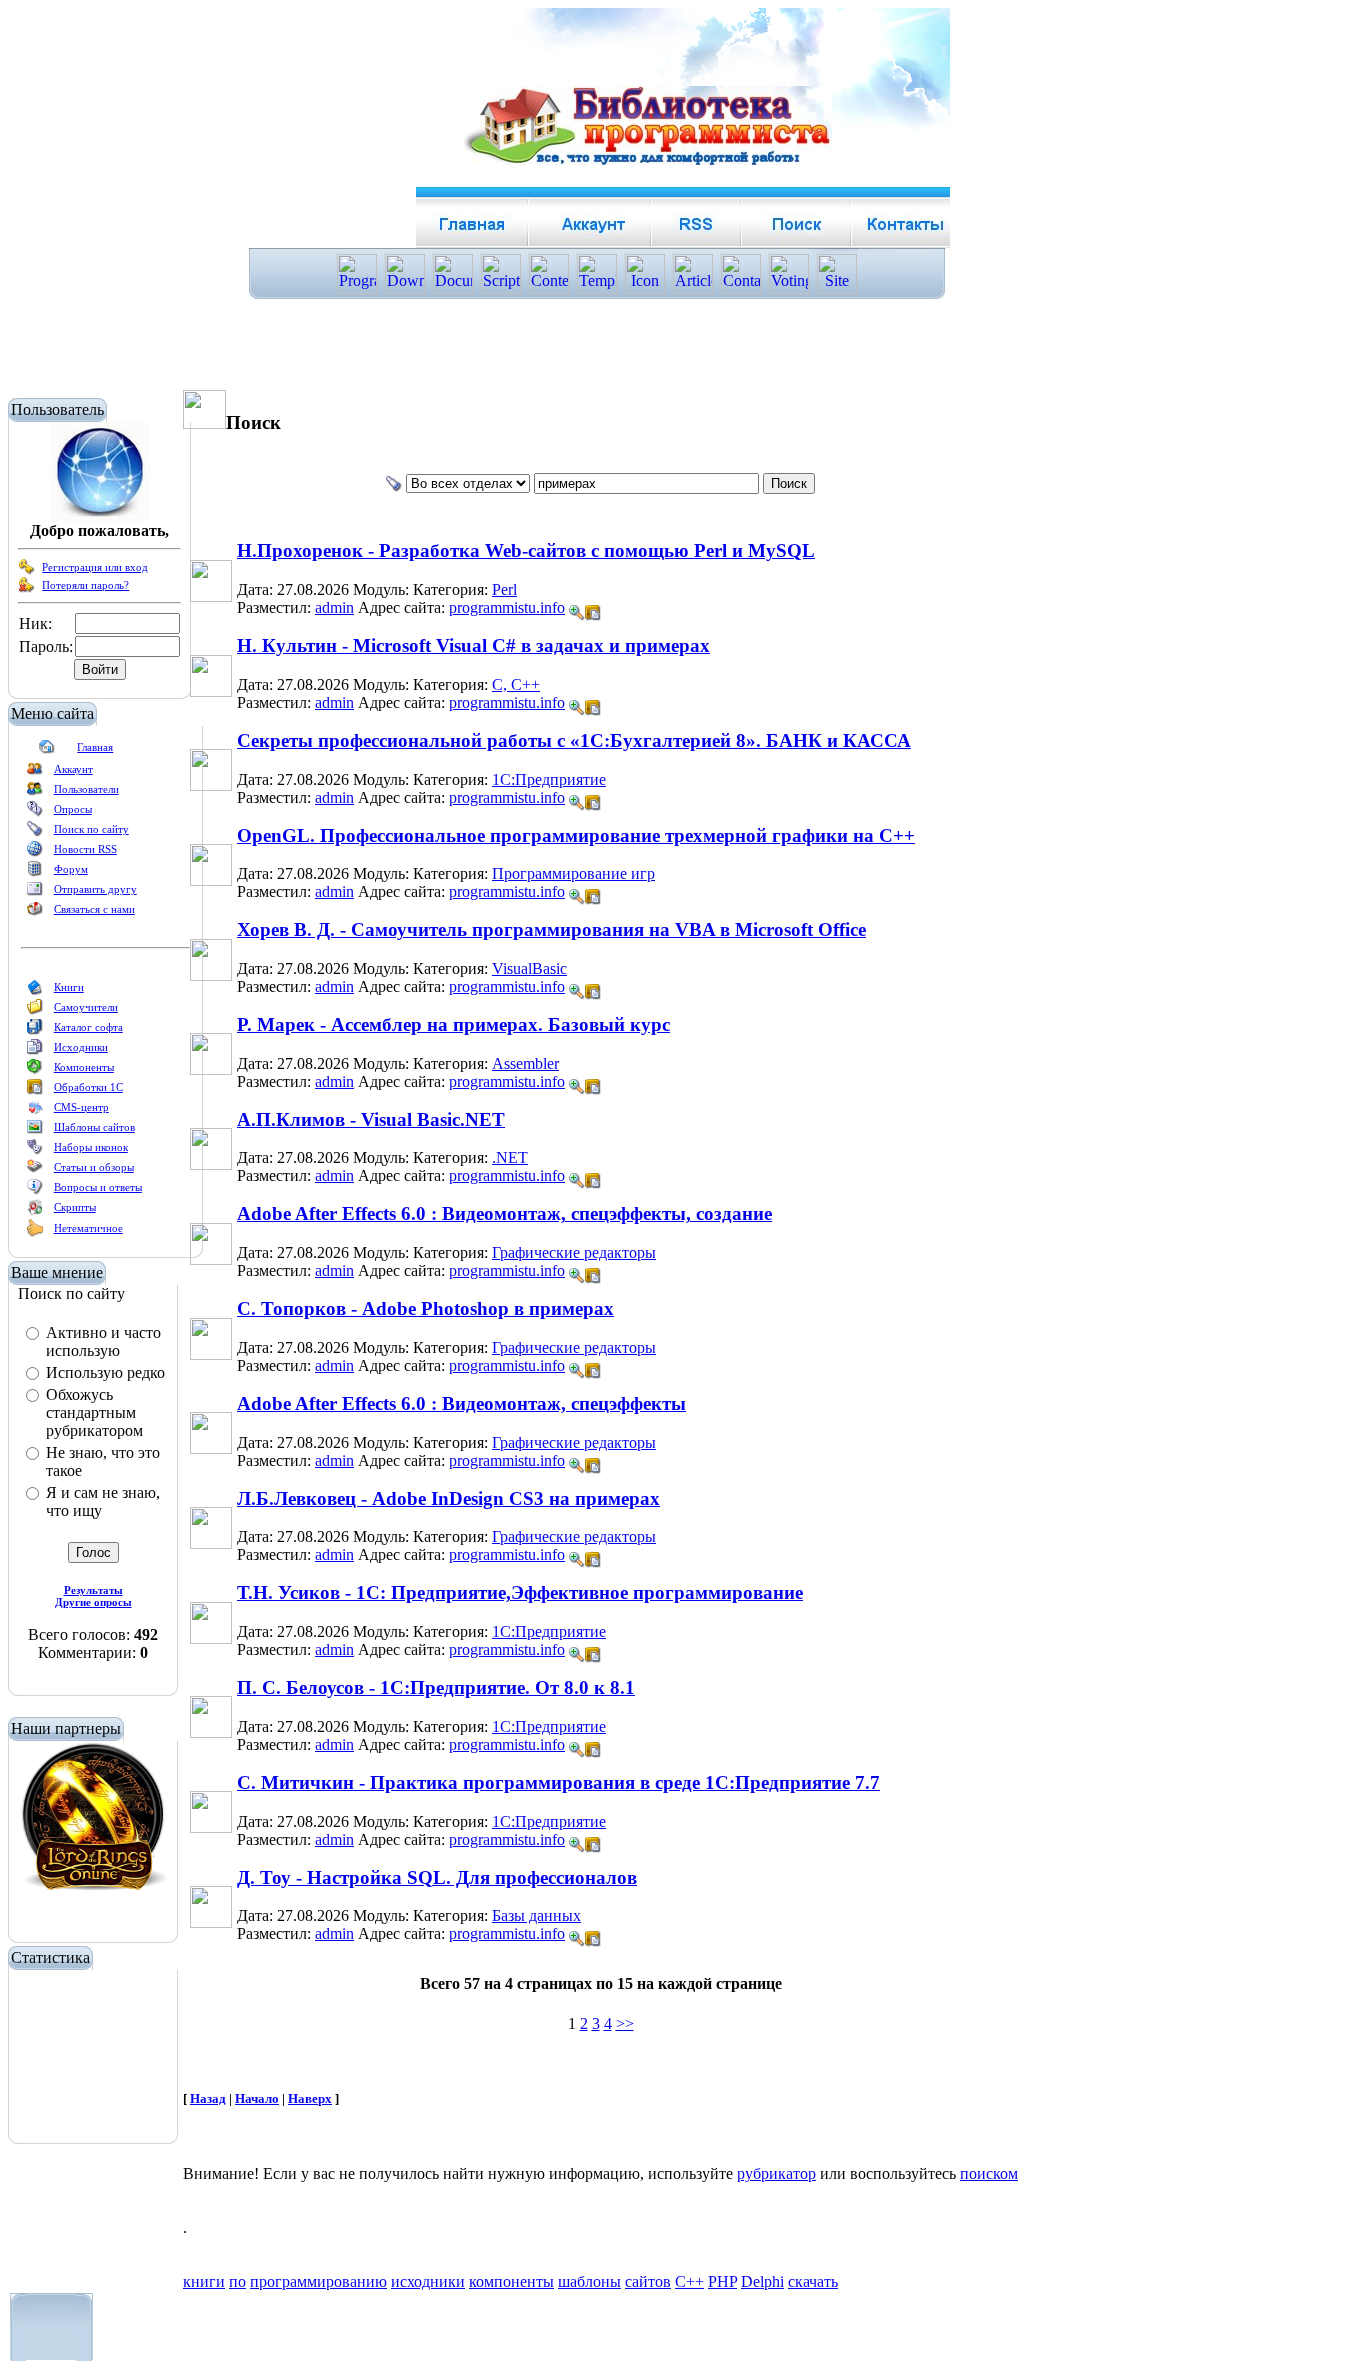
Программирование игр (573, 873)
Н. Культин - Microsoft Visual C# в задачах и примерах (473, 645)
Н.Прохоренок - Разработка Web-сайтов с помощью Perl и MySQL (526, 550)
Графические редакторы (574, 1252)
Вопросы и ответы (98, 1187)
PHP (722, 2281)
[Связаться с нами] (35, 913)
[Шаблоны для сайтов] (35, 1131)
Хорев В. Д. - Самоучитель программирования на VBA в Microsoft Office (551, 929)
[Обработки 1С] (35, 1091)
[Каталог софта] (35, 1031)
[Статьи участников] (35, 1233)
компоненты (511, 2281)
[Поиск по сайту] (35, 833)
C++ (689, 2281)
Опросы (73, 809)
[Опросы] (35, 813)
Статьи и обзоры (94, 1167)
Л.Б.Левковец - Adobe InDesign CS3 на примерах (448, 1498)
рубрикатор (776, 2173)
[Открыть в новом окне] (593, 607)
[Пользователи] (35, 793)
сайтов (648, 2281)
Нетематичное (88, 1228)
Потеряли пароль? (85, 585)
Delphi (762, 2281)
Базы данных (536, 1915)
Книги (69, 987)
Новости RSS (85, 849)
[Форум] (35, 873)
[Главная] (47, 751)
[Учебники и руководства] (35, 1011)
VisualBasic (529, 968)
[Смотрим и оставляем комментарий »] (577, 613)
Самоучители (86, 1007)
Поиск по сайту (91, 829)
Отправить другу (95, 889)
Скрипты (75, 1207)
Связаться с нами (94, 909)
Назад (208, 2098)
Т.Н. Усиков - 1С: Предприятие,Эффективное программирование (520, 1592)
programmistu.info (507, 607)
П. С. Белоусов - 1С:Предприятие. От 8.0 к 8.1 (436, 1687)
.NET (510, 1157)
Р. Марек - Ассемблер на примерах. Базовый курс (453, 1024)
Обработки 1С (88, 1087)
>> (625, 2023)
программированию (318, 2281)
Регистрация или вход (95, 567)
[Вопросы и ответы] (35, 1191)
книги (204, 2281)
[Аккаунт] (35, 773)
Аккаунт (73, 769)
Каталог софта (88, 1027)
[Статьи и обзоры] (35, 1171)
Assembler (525, 1063)
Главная (95, 747)
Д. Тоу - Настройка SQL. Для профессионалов (437, 1877)
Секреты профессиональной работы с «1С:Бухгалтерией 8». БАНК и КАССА (574, 740)
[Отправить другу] (35, 893)
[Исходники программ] (35, 1051)
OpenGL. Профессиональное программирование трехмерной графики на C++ (576, 835)
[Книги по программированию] (35, 991)
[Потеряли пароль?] (27, 589)
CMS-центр (81, 1107)
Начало (257, 2098)
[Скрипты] (35, 1211)
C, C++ (516, 684)
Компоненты (84, 1067)
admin (334, 607)
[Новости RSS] (35, 853)
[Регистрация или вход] (27, 571)
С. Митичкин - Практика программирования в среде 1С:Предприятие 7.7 (558, 1782)
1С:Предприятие (549, 779)
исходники (428, 2281)
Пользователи (86, 789)
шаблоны (589, 2281)
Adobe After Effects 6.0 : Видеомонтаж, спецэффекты (461, 1403)
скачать (813, 2281)
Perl (504, 589)
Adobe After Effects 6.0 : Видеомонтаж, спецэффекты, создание (504, 1213)
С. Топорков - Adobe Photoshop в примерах (425, 1308)
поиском (989, 2173)
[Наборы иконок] (35, 1151)
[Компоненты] (35, 1071)
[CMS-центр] (35, 1111)
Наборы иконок (91, 1147)
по (237, 2281)
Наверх (310, 2098)
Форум (71, 869)
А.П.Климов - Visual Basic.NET (371, 1119)
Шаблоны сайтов (94, 1127)
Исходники (81, 1047)
